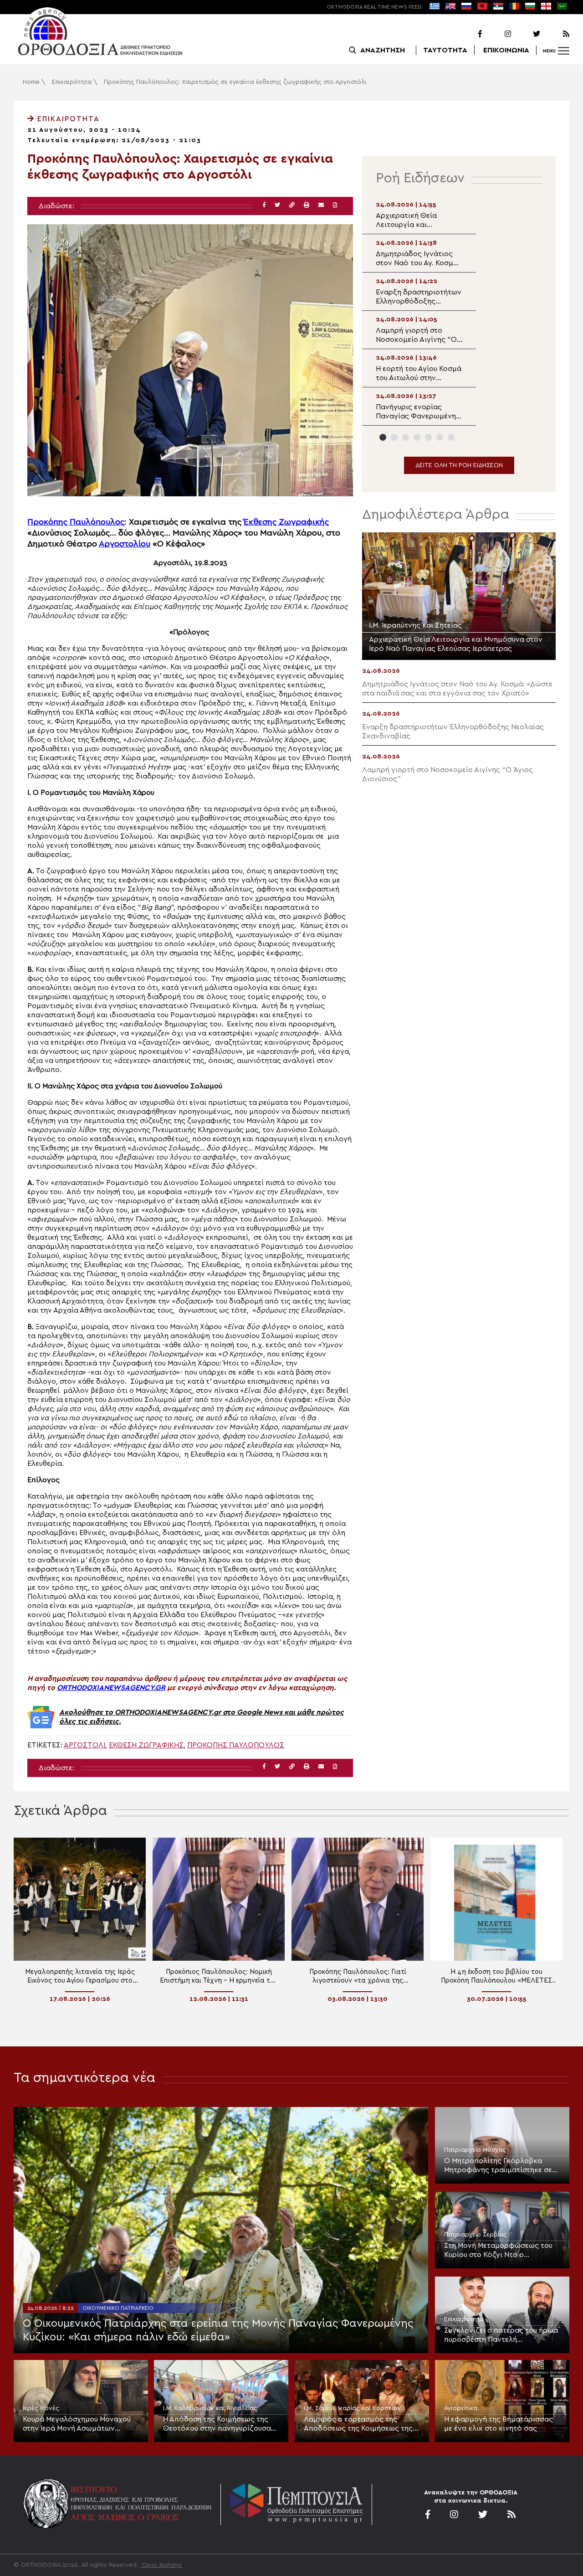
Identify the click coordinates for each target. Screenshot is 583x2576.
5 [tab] (428, 437)
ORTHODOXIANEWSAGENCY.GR (111, 1688)
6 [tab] (440, 437)
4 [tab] (417, 437)
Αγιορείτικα (461, 2408)
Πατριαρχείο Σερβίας (476, 2235)
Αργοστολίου (125, 544)
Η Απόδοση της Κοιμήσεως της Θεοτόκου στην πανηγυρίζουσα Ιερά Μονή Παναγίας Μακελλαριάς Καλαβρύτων (217, 2424)
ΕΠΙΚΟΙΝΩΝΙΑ (506, 50)
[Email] (321, 205)
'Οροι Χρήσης (161, 2565)
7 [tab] (451, 437)
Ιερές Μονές (41, 2408)
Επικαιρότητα (72, 82)
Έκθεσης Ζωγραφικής (286, 522)
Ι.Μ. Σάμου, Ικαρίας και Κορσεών (352, 2408)
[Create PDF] (335, 205)
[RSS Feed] (556, 34)
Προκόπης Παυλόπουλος (76, 522)
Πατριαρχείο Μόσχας (475, 2150)
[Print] (307, 205)
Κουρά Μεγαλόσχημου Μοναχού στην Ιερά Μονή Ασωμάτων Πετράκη (77, 2424)
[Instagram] (497, 34)
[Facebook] (468, 34)
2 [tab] (394, 437)
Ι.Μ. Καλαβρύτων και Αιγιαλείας (210, 2408)
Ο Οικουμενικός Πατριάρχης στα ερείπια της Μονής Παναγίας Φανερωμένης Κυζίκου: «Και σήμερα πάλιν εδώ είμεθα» (218, 2330)
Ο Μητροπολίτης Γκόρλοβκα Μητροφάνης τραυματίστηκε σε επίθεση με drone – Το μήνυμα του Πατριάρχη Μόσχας (498, 2166)
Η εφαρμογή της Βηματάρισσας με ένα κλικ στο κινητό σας (499, 2424)
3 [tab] (406, 437)
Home (31, 82)
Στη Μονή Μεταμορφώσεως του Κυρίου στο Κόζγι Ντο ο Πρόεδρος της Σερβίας (498, 2251)
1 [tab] (383, 437)
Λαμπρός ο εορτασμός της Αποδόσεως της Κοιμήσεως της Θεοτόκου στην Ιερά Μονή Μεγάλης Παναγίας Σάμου (358, 2424)
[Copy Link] (292, 205)
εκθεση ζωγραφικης (146, 1745)
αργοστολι (84, 1745)
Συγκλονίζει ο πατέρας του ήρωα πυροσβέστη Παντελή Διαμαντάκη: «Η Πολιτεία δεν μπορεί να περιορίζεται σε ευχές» (502, 2335)
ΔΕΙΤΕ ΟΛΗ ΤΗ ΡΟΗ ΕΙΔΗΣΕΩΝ (459, 465)
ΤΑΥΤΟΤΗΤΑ (445, 50)
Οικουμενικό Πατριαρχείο (118, 2308)
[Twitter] (527, 34)
